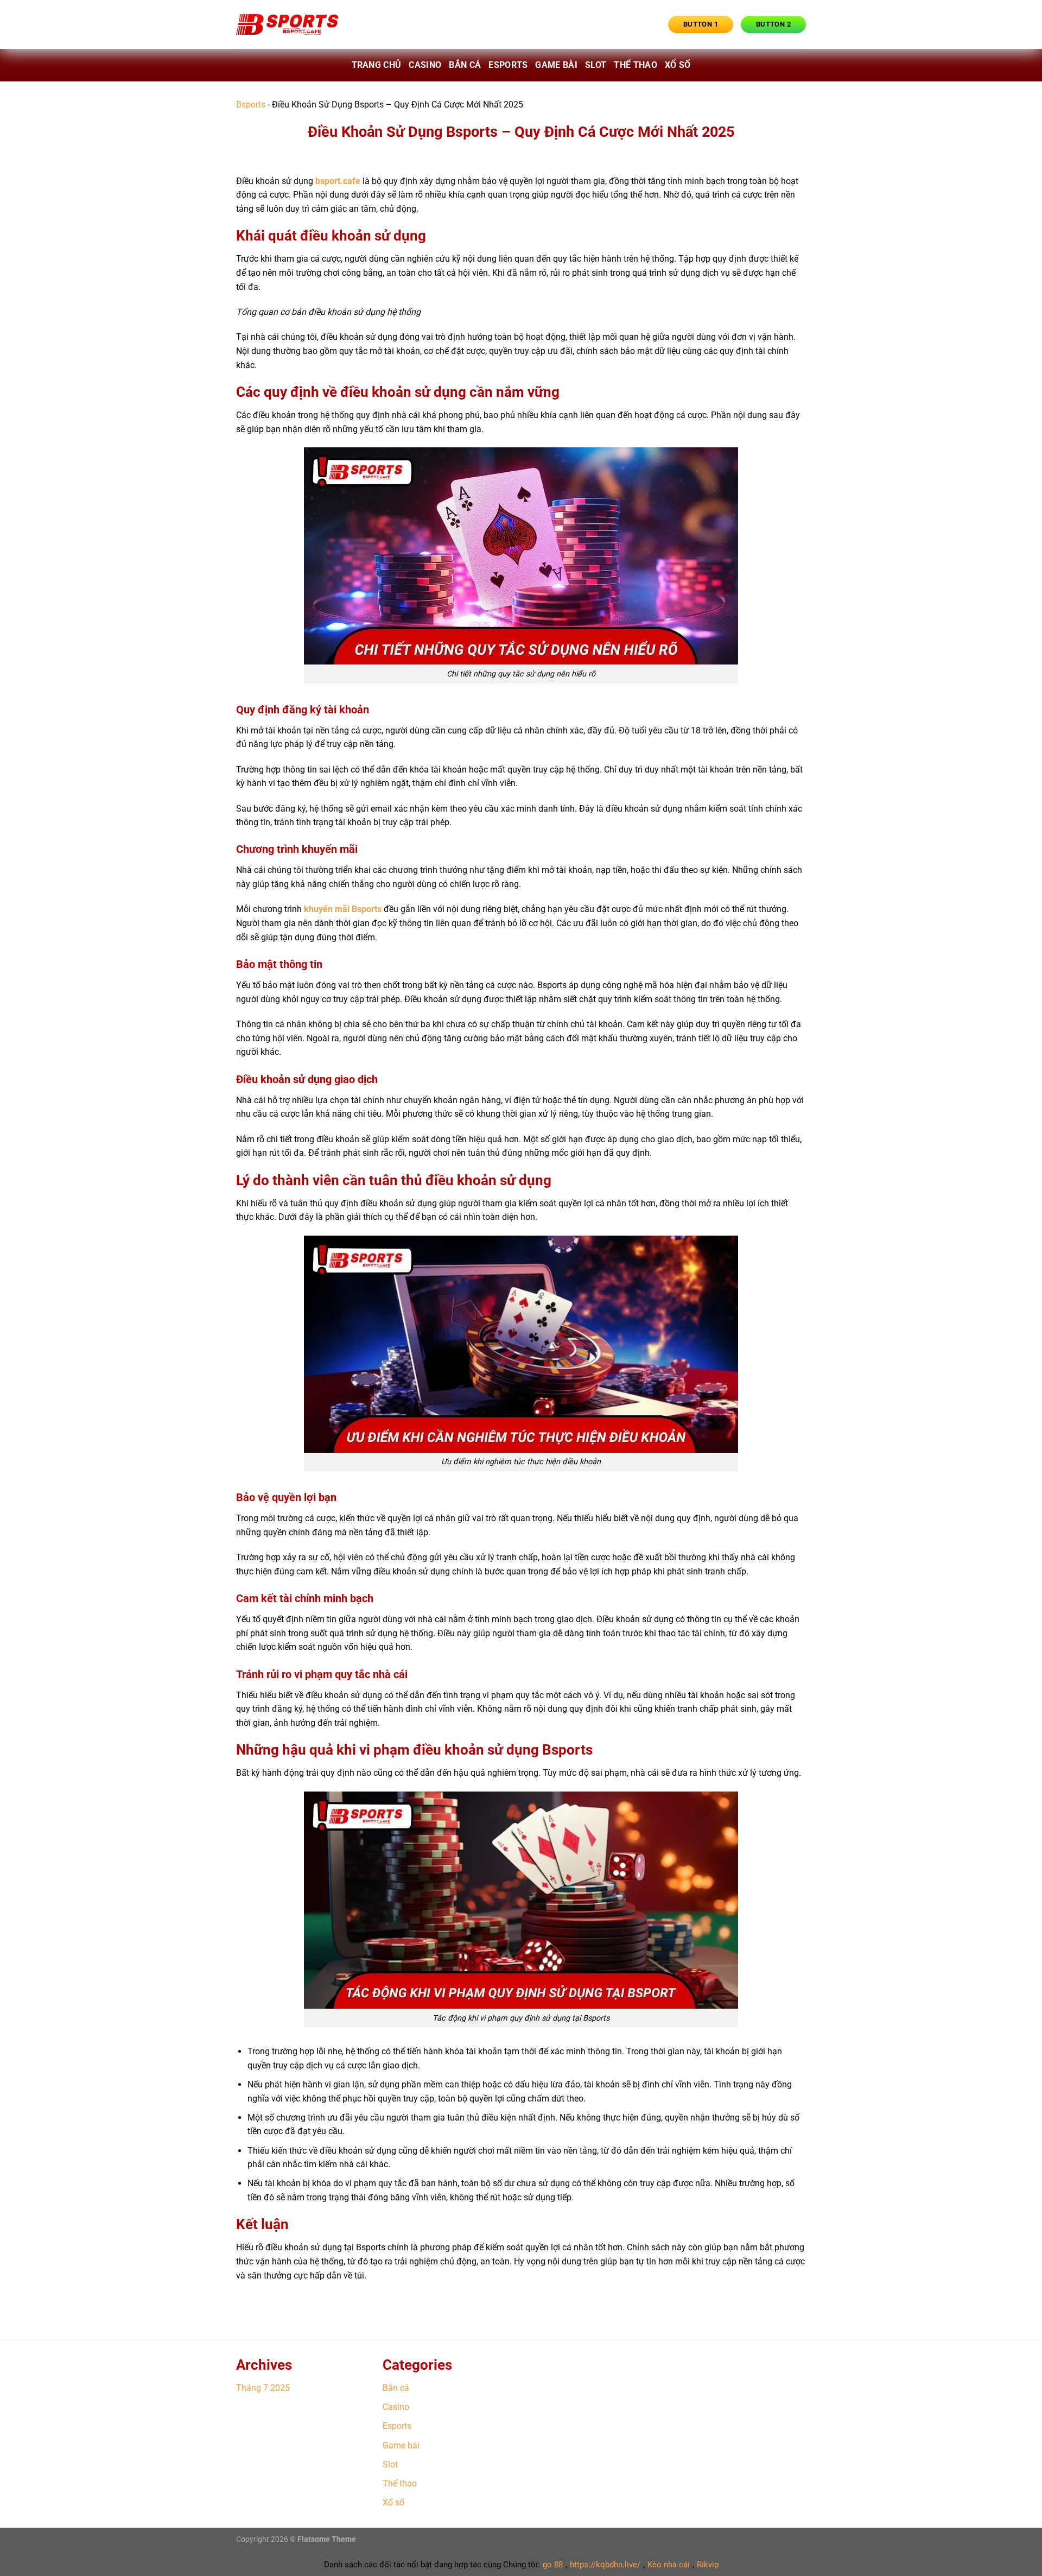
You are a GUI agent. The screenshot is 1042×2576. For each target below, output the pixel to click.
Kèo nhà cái (669, 2565)
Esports (508, 65)
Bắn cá (465, 65)
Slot (596, 65)
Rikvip (708, 2565)
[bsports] (290, 24)
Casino (425, 65)
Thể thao (636, 65)
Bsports (251, 105)
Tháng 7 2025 (263, 2388)
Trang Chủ (377, 65)
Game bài (556, 65)
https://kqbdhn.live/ (605, 2565)
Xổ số (678, 65)
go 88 (553, 2565)
